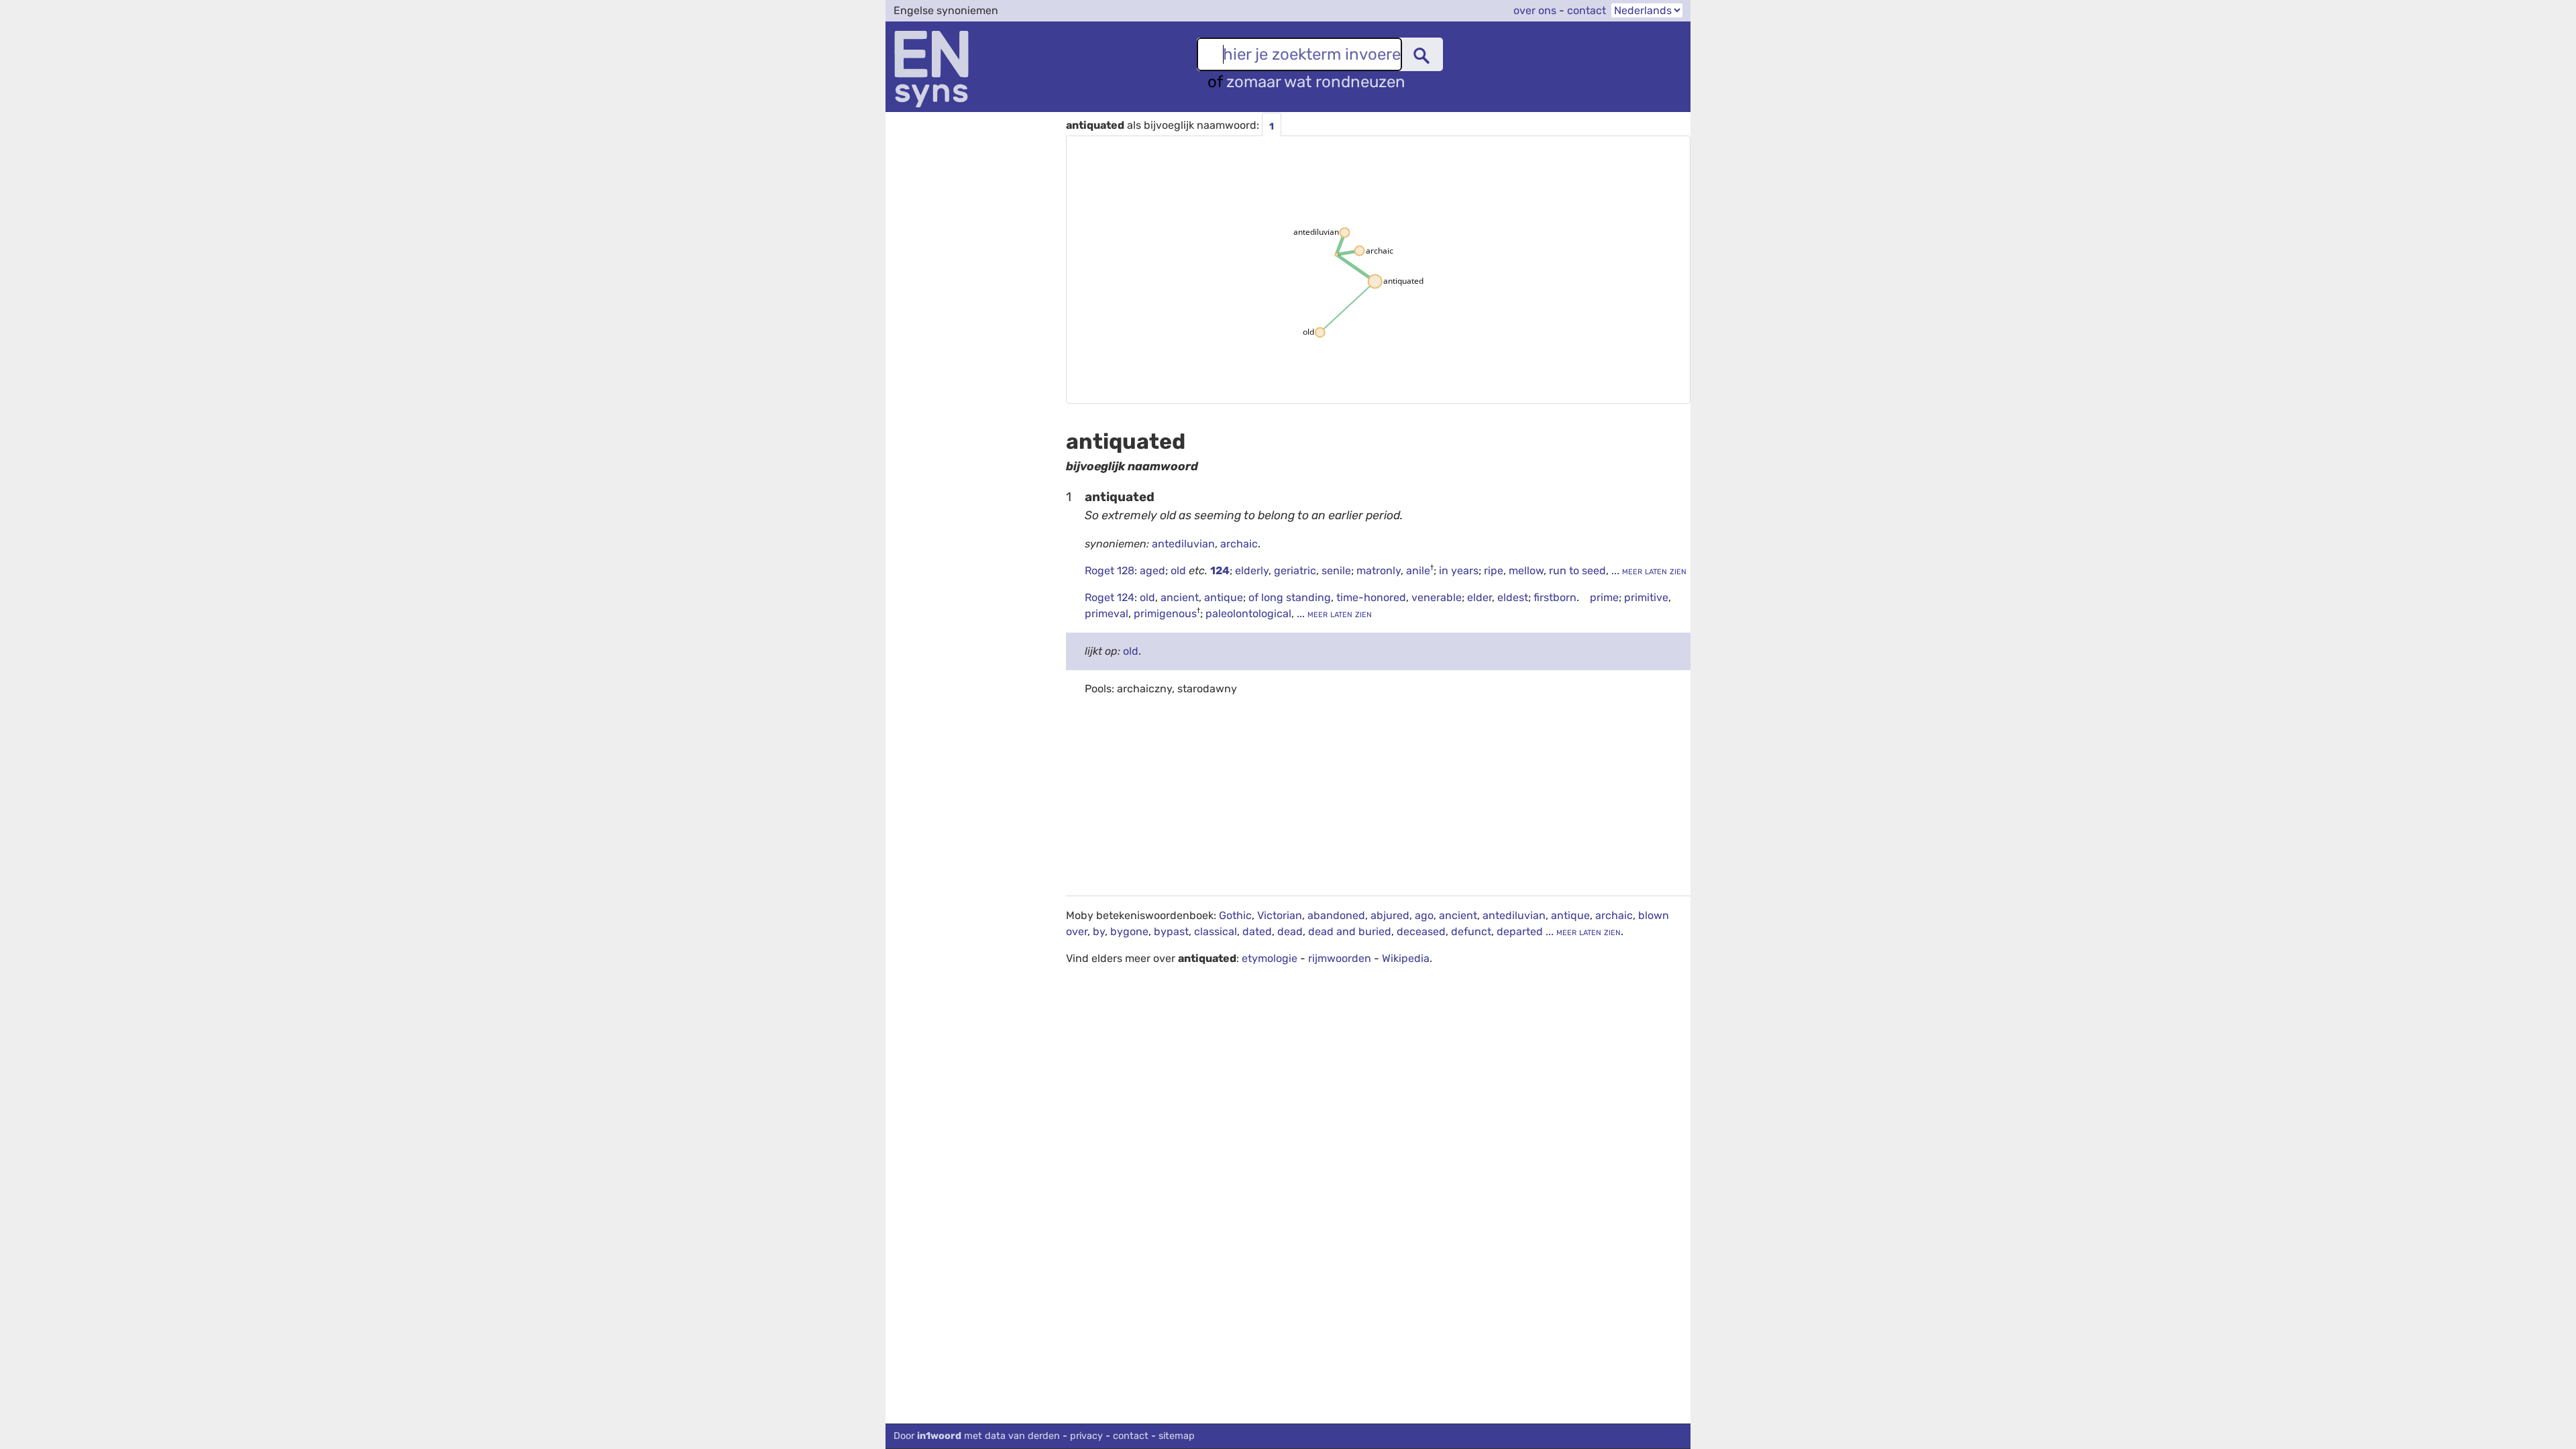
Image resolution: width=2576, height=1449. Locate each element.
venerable (1437, 597)
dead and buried (1350, 931)
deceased (1421, 931)
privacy (1086, 1436)
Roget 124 (1110, 597)
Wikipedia (1406, 958)
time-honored (1371, 597)
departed (1520, 931)
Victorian (1280, 915)
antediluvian (1183, 544)
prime (1604, 597)
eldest (1513, 597)
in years (1459, 571)
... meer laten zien (1648, 571)
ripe (1494, 571)
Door (977, 1436)
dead (1290, 931)
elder (1480, 597)
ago (1424, 915)
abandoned (1336, 915)
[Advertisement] (1378, 802)
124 (1220, 571)
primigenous (1165, 613)
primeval (1107, 613)
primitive (1646, 597)
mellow (1526, 571)
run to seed (1577, 571)
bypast (1171, 931)
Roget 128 (1110, 571)
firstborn (1555, 597)
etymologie (1270, 958)
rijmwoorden (1340, 958)
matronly (1379, 571)
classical (1216, 931)
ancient (1180, 597)
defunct (1471, 931)
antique (1224, 597)
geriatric (1295, 571)
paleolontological (1248, 613)
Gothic (1235, 915)
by (1099, 931)
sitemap (1177, 1436)
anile (1418, 571)
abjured (1390, 915)
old (1180, 571)
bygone (1129, 931)
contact (1587, 10)
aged (1152, 571)
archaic (1239, 544)
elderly (1252, 571)
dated (1257, 931)
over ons (1535, 10)
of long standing (1290, 597)
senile (1336, 571)
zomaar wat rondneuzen (1316, 82)
